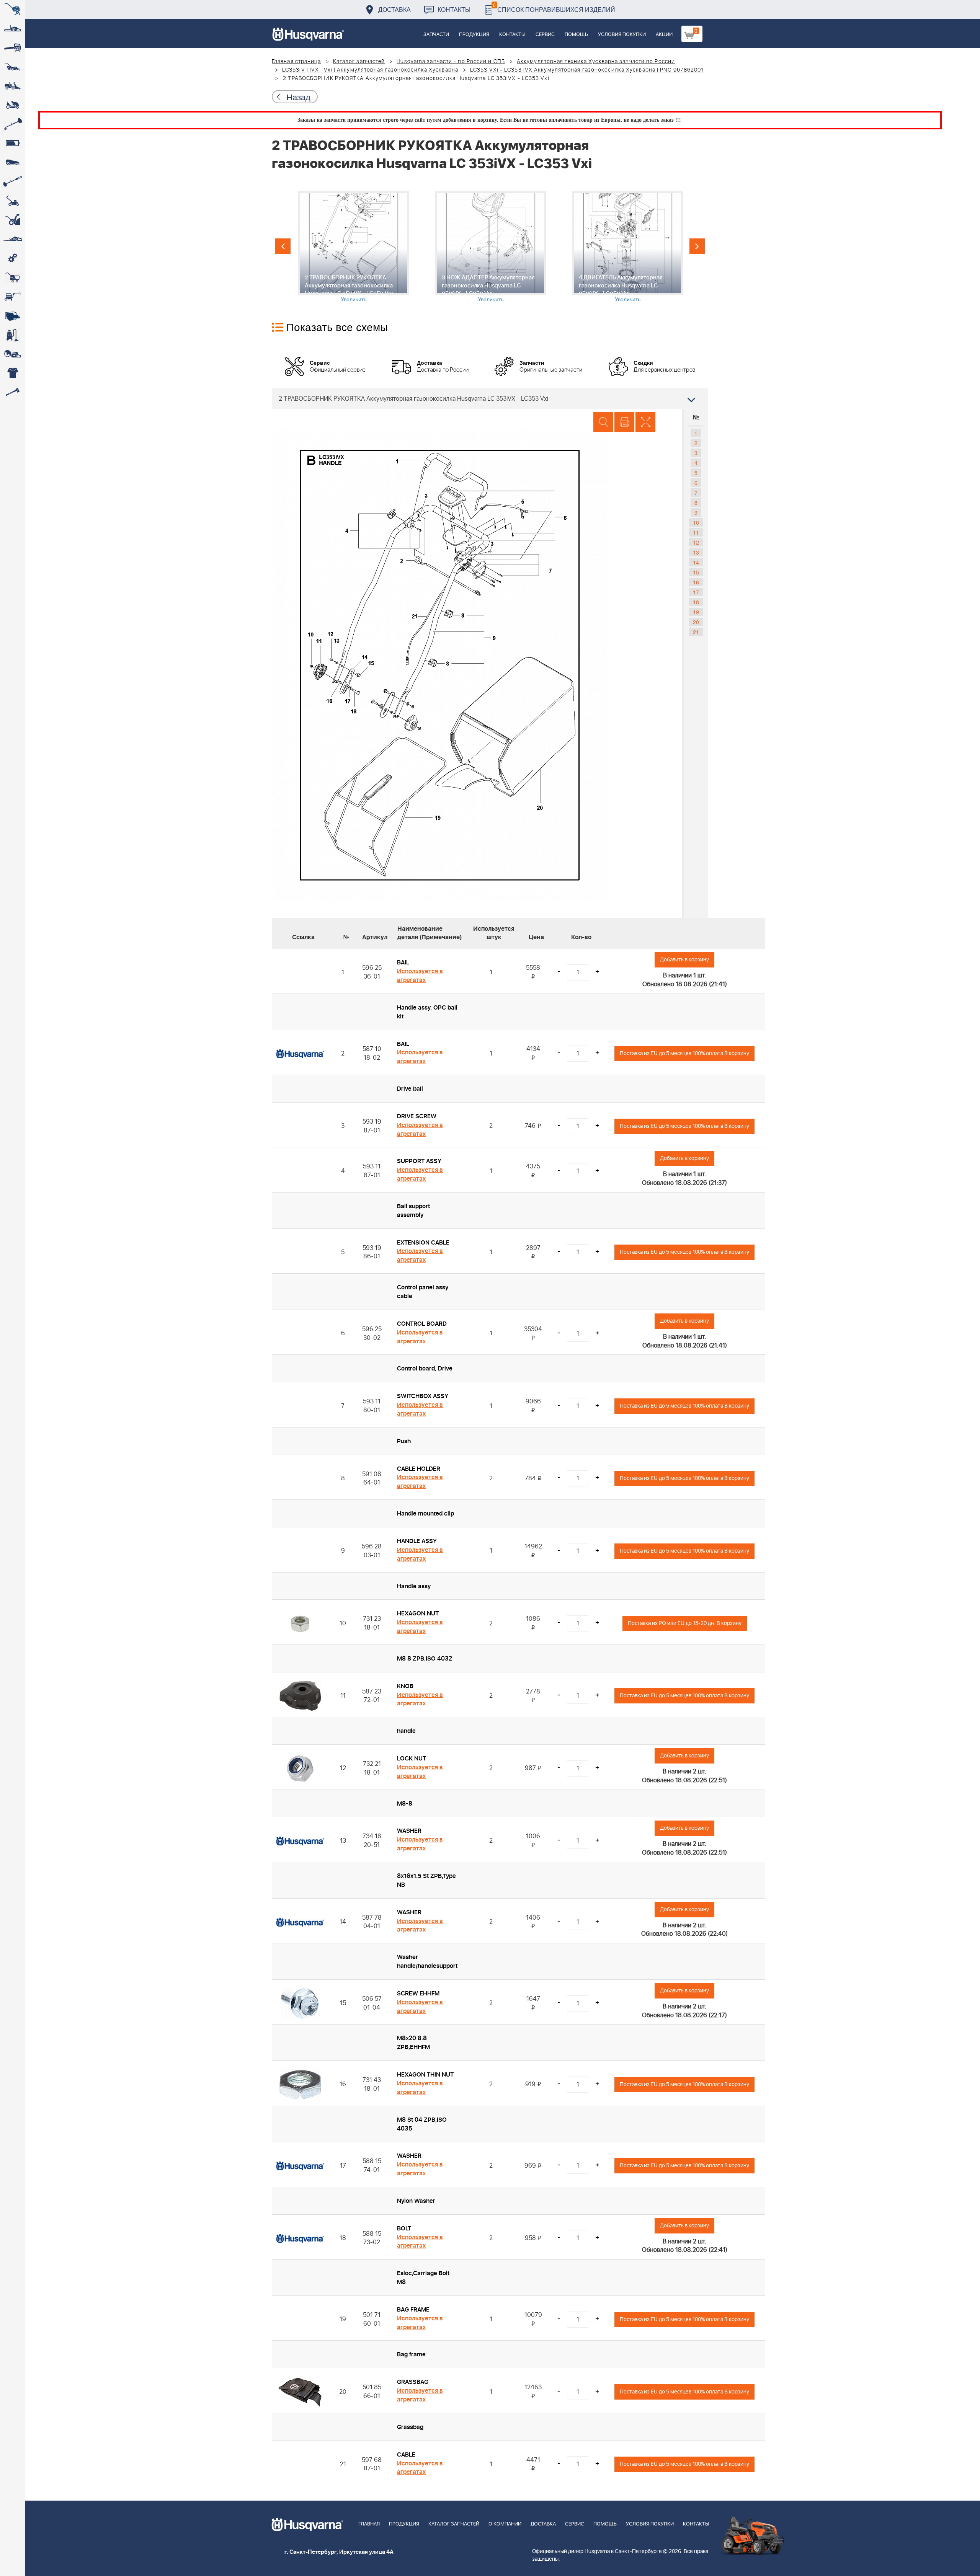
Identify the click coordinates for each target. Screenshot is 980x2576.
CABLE (406, 2455)
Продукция (474, 35)
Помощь (576, 35)
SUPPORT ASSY (419, 1161)
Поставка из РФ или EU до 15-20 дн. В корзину (685, 1623)
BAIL (403, 963)
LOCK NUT (412, 1759)
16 (696, 582)
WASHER (409, 1831)
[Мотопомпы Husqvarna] (12, 316)
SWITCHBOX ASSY (423, 1396)
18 (696, 602)
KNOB (405, 1686)
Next (697, 246)
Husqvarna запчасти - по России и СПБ (451, 62)
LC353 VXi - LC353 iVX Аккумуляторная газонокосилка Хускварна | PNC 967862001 (587, 70)
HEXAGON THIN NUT (425, 2075)
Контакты (454, 9)
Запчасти (436, 35)
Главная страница (296, 62)
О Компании (505, 2524)
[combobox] (490, 398)
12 (696, 542)
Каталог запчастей (359, 62)
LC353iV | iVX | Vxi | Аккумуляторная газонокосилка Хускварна (370, 70)
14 (696, 562)
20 (696, 622)
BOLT (404, 2229)
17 (696, 592)
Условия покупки (622, 35)
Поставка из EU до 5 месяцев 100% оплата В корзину (684, 1053)
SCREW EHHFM (418, 1994)
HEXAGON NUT (418, 1613)
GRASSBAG (413, 2382)
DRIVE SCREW (417, 1116)
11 (696, 532)
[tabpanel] (353, 247)
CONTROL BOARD (422, 1324)
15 (696, 572)
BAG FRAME (413, 2310)
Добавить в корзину (684, 960)
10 (696, 522)
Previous (283, 246)
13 (696, 552)
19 (696, 612)
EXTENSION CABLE (423, 1243)
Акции (664, 35)
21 (696, 632)
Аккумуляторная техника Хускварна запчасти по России (596, 62)
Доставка (394, 9)
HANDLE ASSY (417, 1541)
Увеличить (354, 299)
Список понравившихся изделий (554, 7)
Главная (369, 2524)
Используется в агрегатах (420, 976)
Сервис (545, 35)
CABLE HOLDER (419, 1469)
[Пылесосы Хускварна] (12, 335)
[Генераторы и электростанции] (12, 277)
